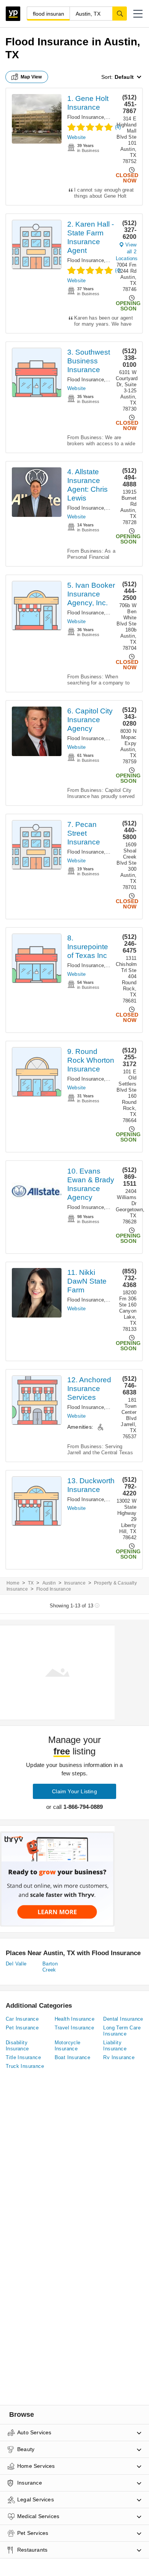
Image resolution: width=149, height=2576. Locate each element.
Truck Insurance (25, 2066)
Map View (31, 77)
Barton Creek (50, 1967)
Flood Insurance (86, 117)
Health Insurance (74, 2019)
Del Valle (16, 1964)
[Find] (120, 13)
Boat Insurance (73, 2057)
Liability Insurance (115, 2046)
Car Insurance (22, 2019)
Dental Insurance (123, 2019)
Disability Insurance (17, 2046)
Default (124, 77)
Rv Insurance (119, 2057)
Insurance (75, 1583)
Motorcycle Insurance (68, 2046)
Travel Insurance (74, 2028)
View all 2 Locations (127, 252)
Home (13, 1583)
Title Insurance (23, 2057)
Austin (49, 1583)
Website (76, 137)
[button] (138, 14)
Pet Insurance (22, 2028)
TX (31, 1583)
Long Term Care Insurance (122, 2031)
